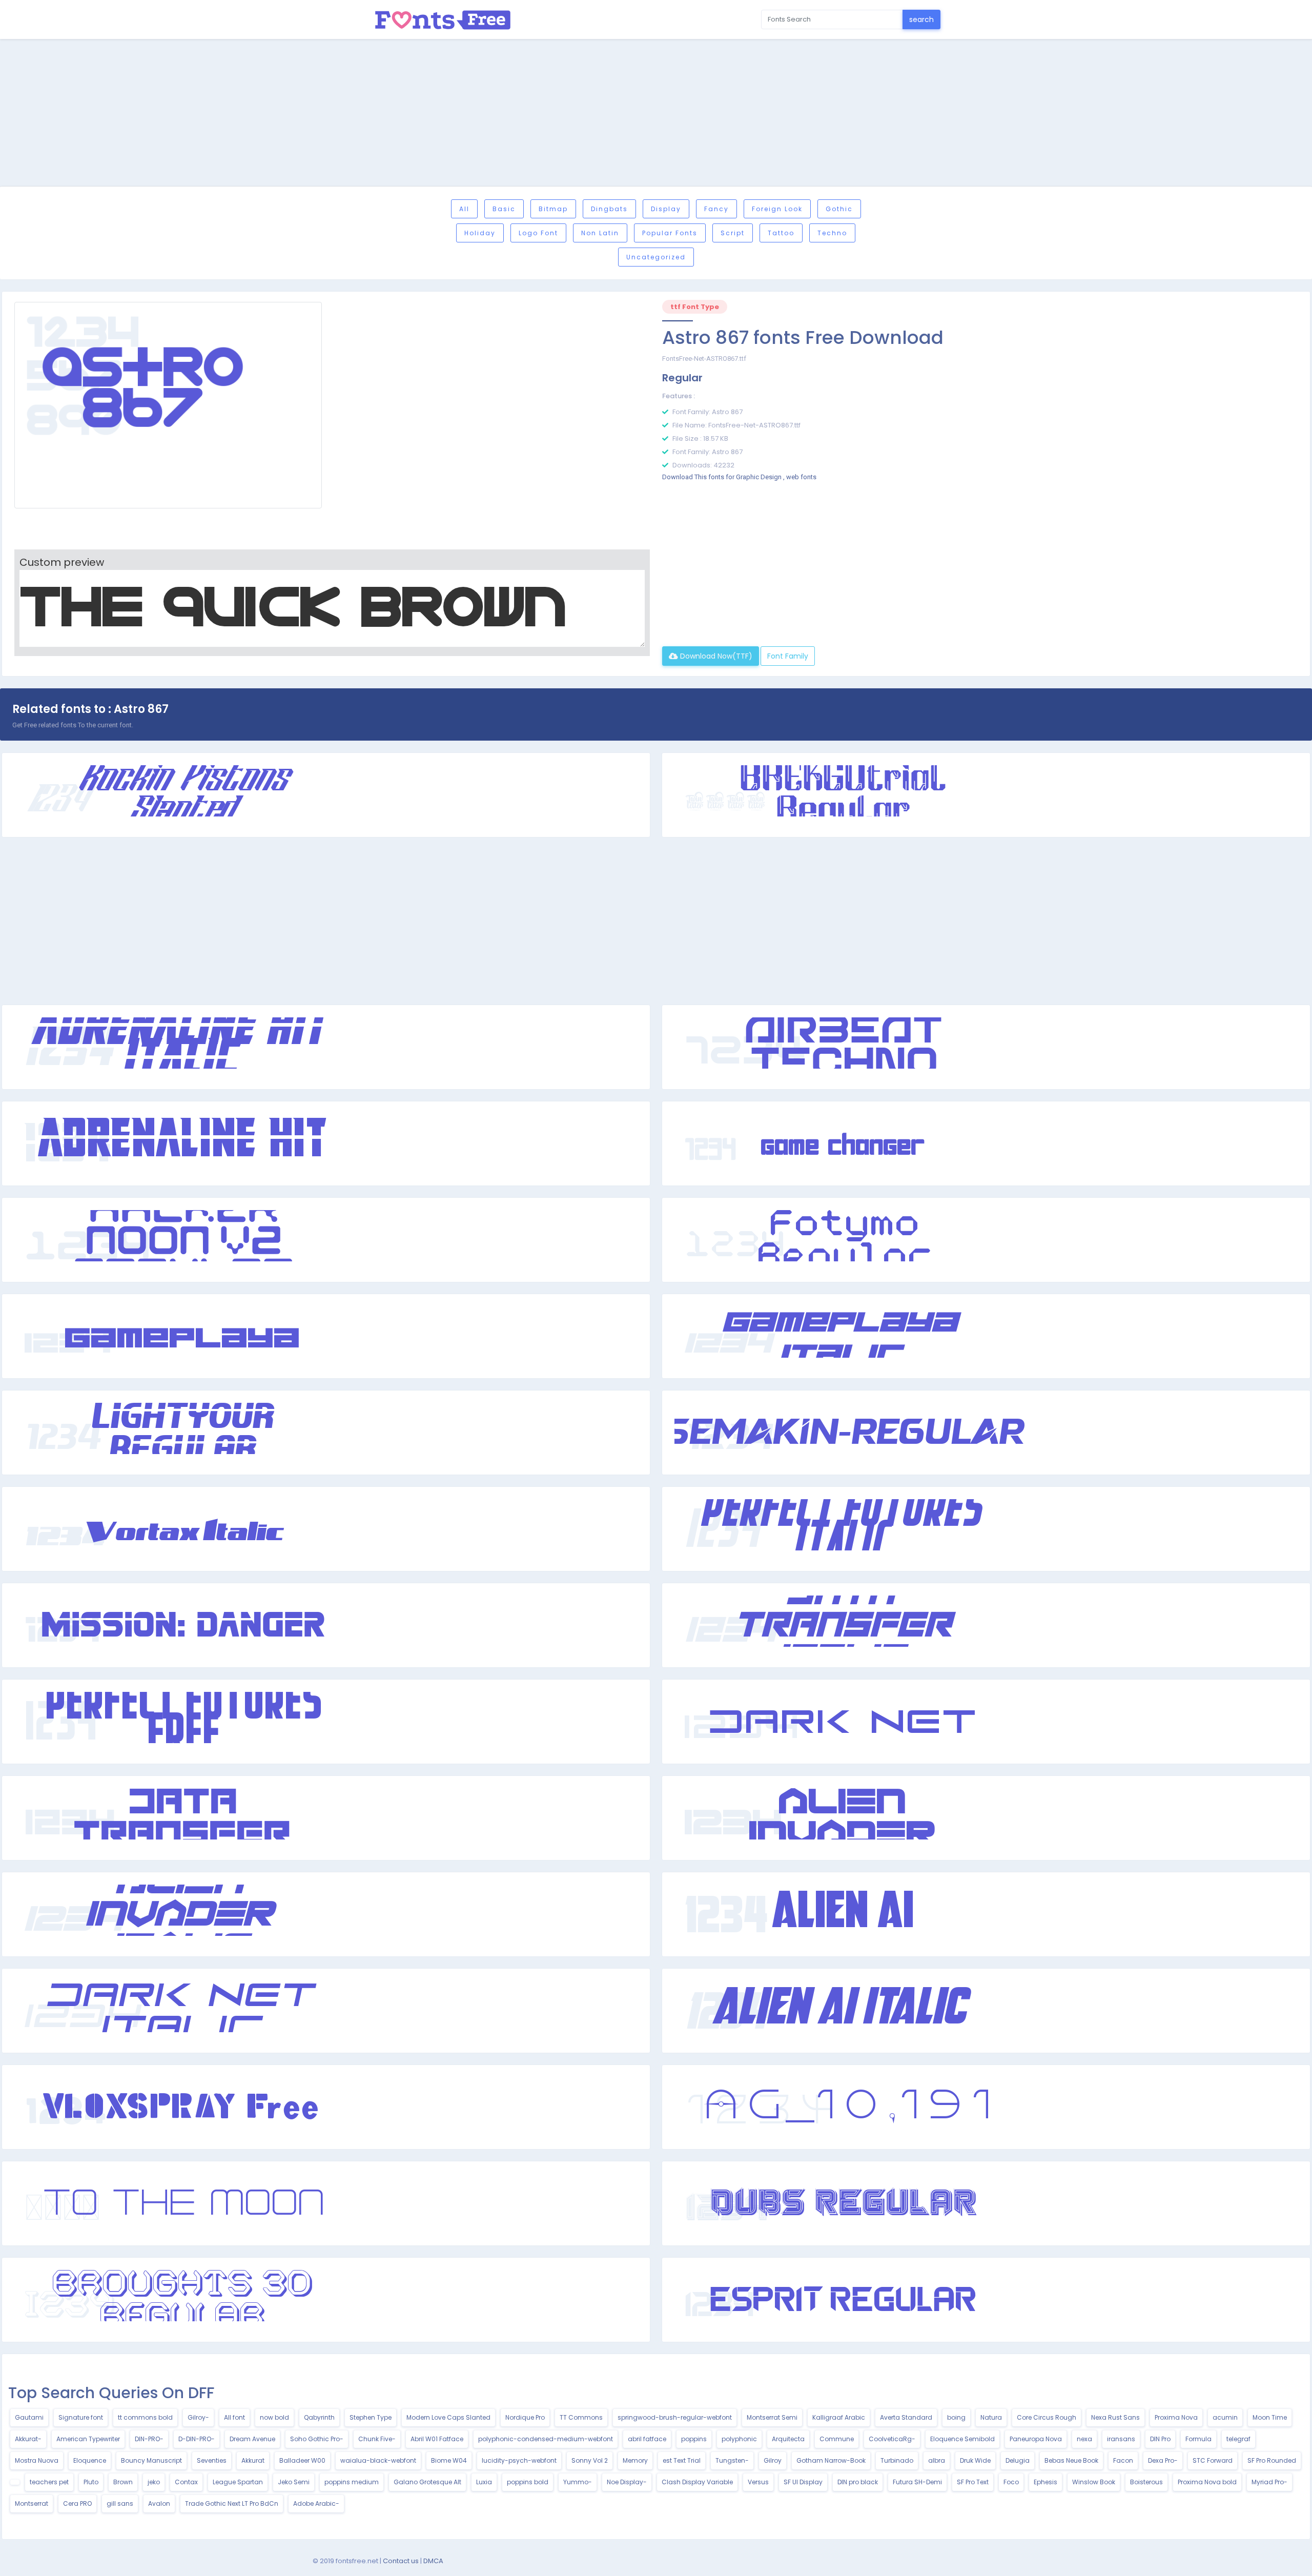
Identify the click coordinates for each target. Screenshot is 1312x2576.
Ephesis (1045, 2482)
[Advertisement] (656, 114)
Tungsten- (732, 2460)
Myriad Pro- (1269, 2482)
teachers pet (49, 2482)
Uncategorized (656, 257)
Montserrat (32, 2503)
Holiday (480, 233)
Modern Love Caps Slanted (448, 2417)
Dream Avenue (252, 2439)
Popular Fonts (670, 233)
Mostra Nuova (37, 2460)
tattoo (781, 233)
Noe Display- (627, 2482)
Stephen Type (371, 2417)
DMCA (433, 2561)
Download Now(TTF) (715, 656)
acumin (1225, 2417)
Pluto (91, 2482)
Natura (991, 2417)
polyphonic (739, 2439)
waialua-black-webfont (378, 2460)
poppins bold (528, 2482)
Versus (758, 2482)
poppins (694, 2439)
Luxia (484, 2482)
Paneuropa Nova (1036, 2439)
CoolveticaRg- (892, 2439)
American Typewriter (88, 2439)
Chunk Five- (377, 2439)
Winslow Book (1094, 2482)
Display (666, 209)
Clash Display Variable (697, 2482)
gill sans (120, 2503)
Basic (504, 209)
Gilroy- (198, 2417)
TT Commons (581, 2417)
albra (937, 2460)
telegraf (1238, 2439)
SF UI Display (803, 2482)
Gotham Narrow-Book (831, 2460)
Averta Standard (906, 2417)
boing (956, 2417)
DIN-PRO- (149, 2439)
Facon (1123, 2460)
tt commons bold (145, 2417)
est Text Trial (682, 2460)
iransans (1121, 2439)
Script (733, 233)
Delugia (1018, 2460)
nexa (1084, 2439)
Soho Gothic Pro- (317, 2439)
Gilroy (773, 2460)
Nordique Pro (525, 2417)
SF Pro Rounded (1272, 2460)
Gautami (29, 2417)
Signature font (81, 2417)
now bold (274, 2417)
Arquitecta (788, 2439)
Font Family (788, 656)
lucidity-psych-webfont (519, 2460)
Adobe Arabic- (316, 2503)
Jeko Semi (294, 2482)
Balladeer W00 (302, 2460)
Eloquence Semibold (962, 2439)
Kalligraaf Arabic (839, 2417)
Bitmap (553, 209)
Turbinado (897, 2460)
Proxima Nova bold (1207, 2482)
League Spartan (238, 2482)
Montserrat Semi (772, 2417)
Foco (1011, 2482)
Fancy (716, 209)
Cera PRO (77, 2503)
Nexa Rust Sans (1115, 2417)
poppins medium (352, 2482)
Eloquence (90, 2460)
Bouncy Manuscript (151, 2460)
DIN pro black (858, 2482)
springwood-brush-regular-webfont (675, 2417)
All (464, 209)
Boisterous (1146, 2482)
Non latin (600, 233)
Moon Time (1270, 2417)
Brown (123, 2482)
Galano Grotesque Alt (427, 2482)
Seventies (212, 2460)
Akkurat (253, 2460)
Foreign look (777, 209)
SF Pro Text (973, 2482)
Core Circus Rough (1047, 2417)
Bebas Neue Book (1071, 2460)
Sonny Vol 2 (590, 2460)
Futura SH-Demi (917, 2482)
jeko (154, 2482)
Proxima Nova (1176, 2417)
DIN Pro (1160, 2439)
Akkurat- (28, 2439)
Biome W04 (449, 2460)
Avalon (159, 2503)
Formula (1198, 2439)
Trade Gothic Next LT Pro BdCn (232, 2503)
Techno (832, 233)
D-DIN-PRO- (197, 2439)
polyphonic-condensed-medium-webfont (546, 2439)
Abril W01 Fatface (437, 2439)
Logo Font (538, 233)
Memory (635, 2460)
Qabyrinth (319, 2417)
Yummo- (578, 2482)
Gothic (839, 209)
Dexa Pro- (1163, 2460)
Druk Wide (975, 2460)
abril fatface (647, 2439)
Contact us (401, 2561)
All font (234, 2417)
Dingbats (609, 209)
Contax (186, 2482)
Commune (837, 2439)
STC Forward (1213, 2460)
